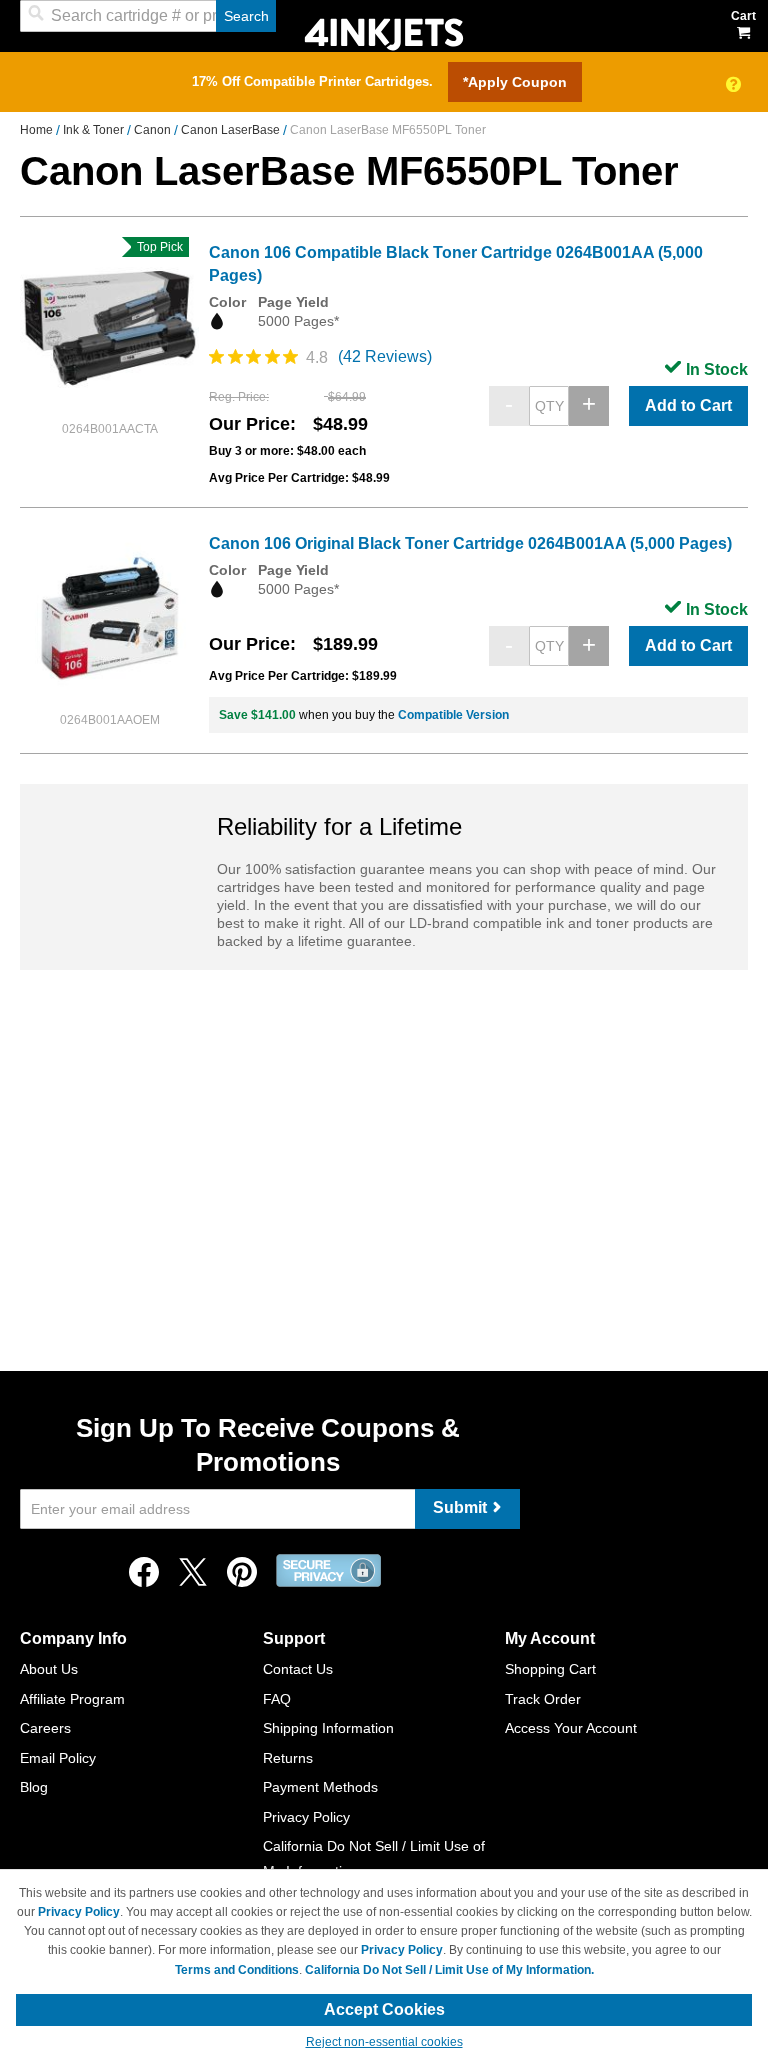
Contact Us (298, 1669)
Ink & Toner (95, 130)
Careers (45, 1728)
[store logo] (384, 32)
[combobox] (148, 16)
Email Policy (58, 1758)
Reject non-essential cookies (384, 2042)
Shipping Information (328, 1728)
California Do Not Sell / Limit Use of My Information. (449, 1970)
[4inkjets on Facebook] (144, 1577)
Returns (288, 1758)
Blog (34, 1787)
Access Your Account (571, 1728)
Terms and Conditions (237, 1970)
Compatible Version (453, 715)
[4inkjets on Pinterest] (242, 1577)
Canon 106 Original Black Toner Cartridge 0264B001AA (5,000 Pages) (470, 543)
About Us (49, 1669)
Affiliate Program (72, 1699)
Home (38, 130)
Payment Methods (320, 1787)
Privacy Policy (306, 1817)
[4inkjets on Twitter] (193, 1577)
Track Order (543, 1699)
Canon (154, 130)
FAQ (277, 1699)
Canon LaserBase (232, 130)
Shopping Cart (550, 1669)
